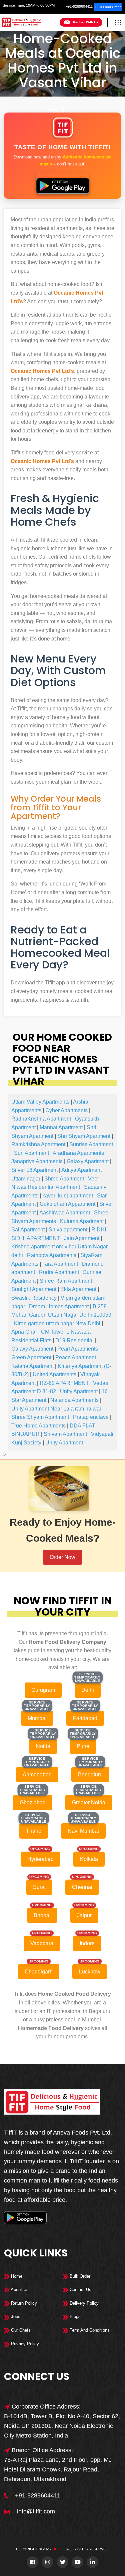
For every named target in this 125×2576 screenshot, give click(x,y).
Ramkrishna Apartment (38, 1144)
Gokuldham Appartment (67, 1204)
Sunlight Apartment (34, 1289)
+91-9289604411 (79, 6)
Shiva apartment (68, 1230)
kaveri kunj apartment (68, 1196)
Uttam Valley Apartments (40, 1102)
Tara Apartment (60, 1264)
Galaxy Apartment (88, 1161)
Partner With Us (86, 22)
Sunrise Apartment (91, 1144)
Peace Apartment (76, 1357)
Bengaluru (90, 1775)
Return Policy (23, 2303)
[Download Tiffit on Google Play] (62, 183)
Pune (83, 1746)
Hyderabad (40, 1859)
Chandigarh (39, 1972)
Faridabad (85, 1718)
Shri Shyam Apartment (84, 1136)
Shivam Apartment (65, 1434)
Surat (39, 1887)
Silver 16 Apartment (34, 1170)
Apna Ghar (24, 1332)
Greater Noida (89, 1803)
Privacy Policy (24, 2344)
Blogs (74, 2317)
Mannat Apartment (61, 1127)
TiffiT (57, 2549)
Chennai (82, 1887)
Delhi (71, 110)
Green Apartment (31, 1357)
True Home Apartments (38, 1426)
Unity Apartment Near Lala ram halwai (56, 1409)
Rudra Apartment (59, 1272)
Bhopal (42, 1915)
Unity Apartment (79, 1391)
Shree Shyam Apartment (40, 1417)
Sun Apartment (31, 1153)
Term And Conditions (89, 2330)
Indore (87, 1943)
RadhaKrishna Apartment (41, 1119)
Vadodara (42, 1943)
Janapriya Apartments (37, 1161)
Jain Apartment (82, 1238)
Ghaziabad (33, 1803)
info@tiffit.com (36, 2511)
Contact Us (80, 2290)
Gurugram (43, 1690)
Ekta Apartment (78, 1289)
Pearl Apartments (78, 1349)
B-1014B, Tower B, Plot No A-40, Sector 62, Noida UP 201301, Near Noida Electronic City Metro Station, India (62, 2426)
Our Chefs (20, 2330)
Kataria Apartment (32, 1366)
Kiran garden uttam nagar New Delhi (57, 1323)
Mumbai (37, 1718)
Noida (43, 1746)
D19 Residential (74, 1340)
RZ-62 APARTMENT (64, 1383)
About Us (19, 2290)
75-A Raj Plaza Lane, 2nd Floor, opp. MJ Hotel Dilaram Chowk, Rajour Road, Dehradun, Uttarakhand (58, 2469)
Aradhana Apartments (78, 1153)
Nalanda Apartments (74, 1400)
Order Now (62, 1557)
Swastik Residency (34, 1298)
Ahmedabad (37, 1775)
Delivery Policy (83, 2303)
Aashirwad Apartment (65, 1213)
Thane (34, 1831)
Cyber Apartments (66, 1110)
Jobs (15, 2317)
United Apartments (54, 1374)
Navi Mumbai (83, 1831)
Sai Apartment (28, 1230)
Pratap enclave (91, 1417)
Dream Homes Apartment (59, 1306)
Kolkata (89, 1859)
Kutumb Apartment (82, 1221)
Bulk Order (79, 2276)
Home (54, 110)
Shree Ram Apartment (66, 1281)
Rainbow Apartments (52, 1255)
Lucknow (90, 1972)
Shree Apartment (64, 1179)
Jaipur (84, 1915)
